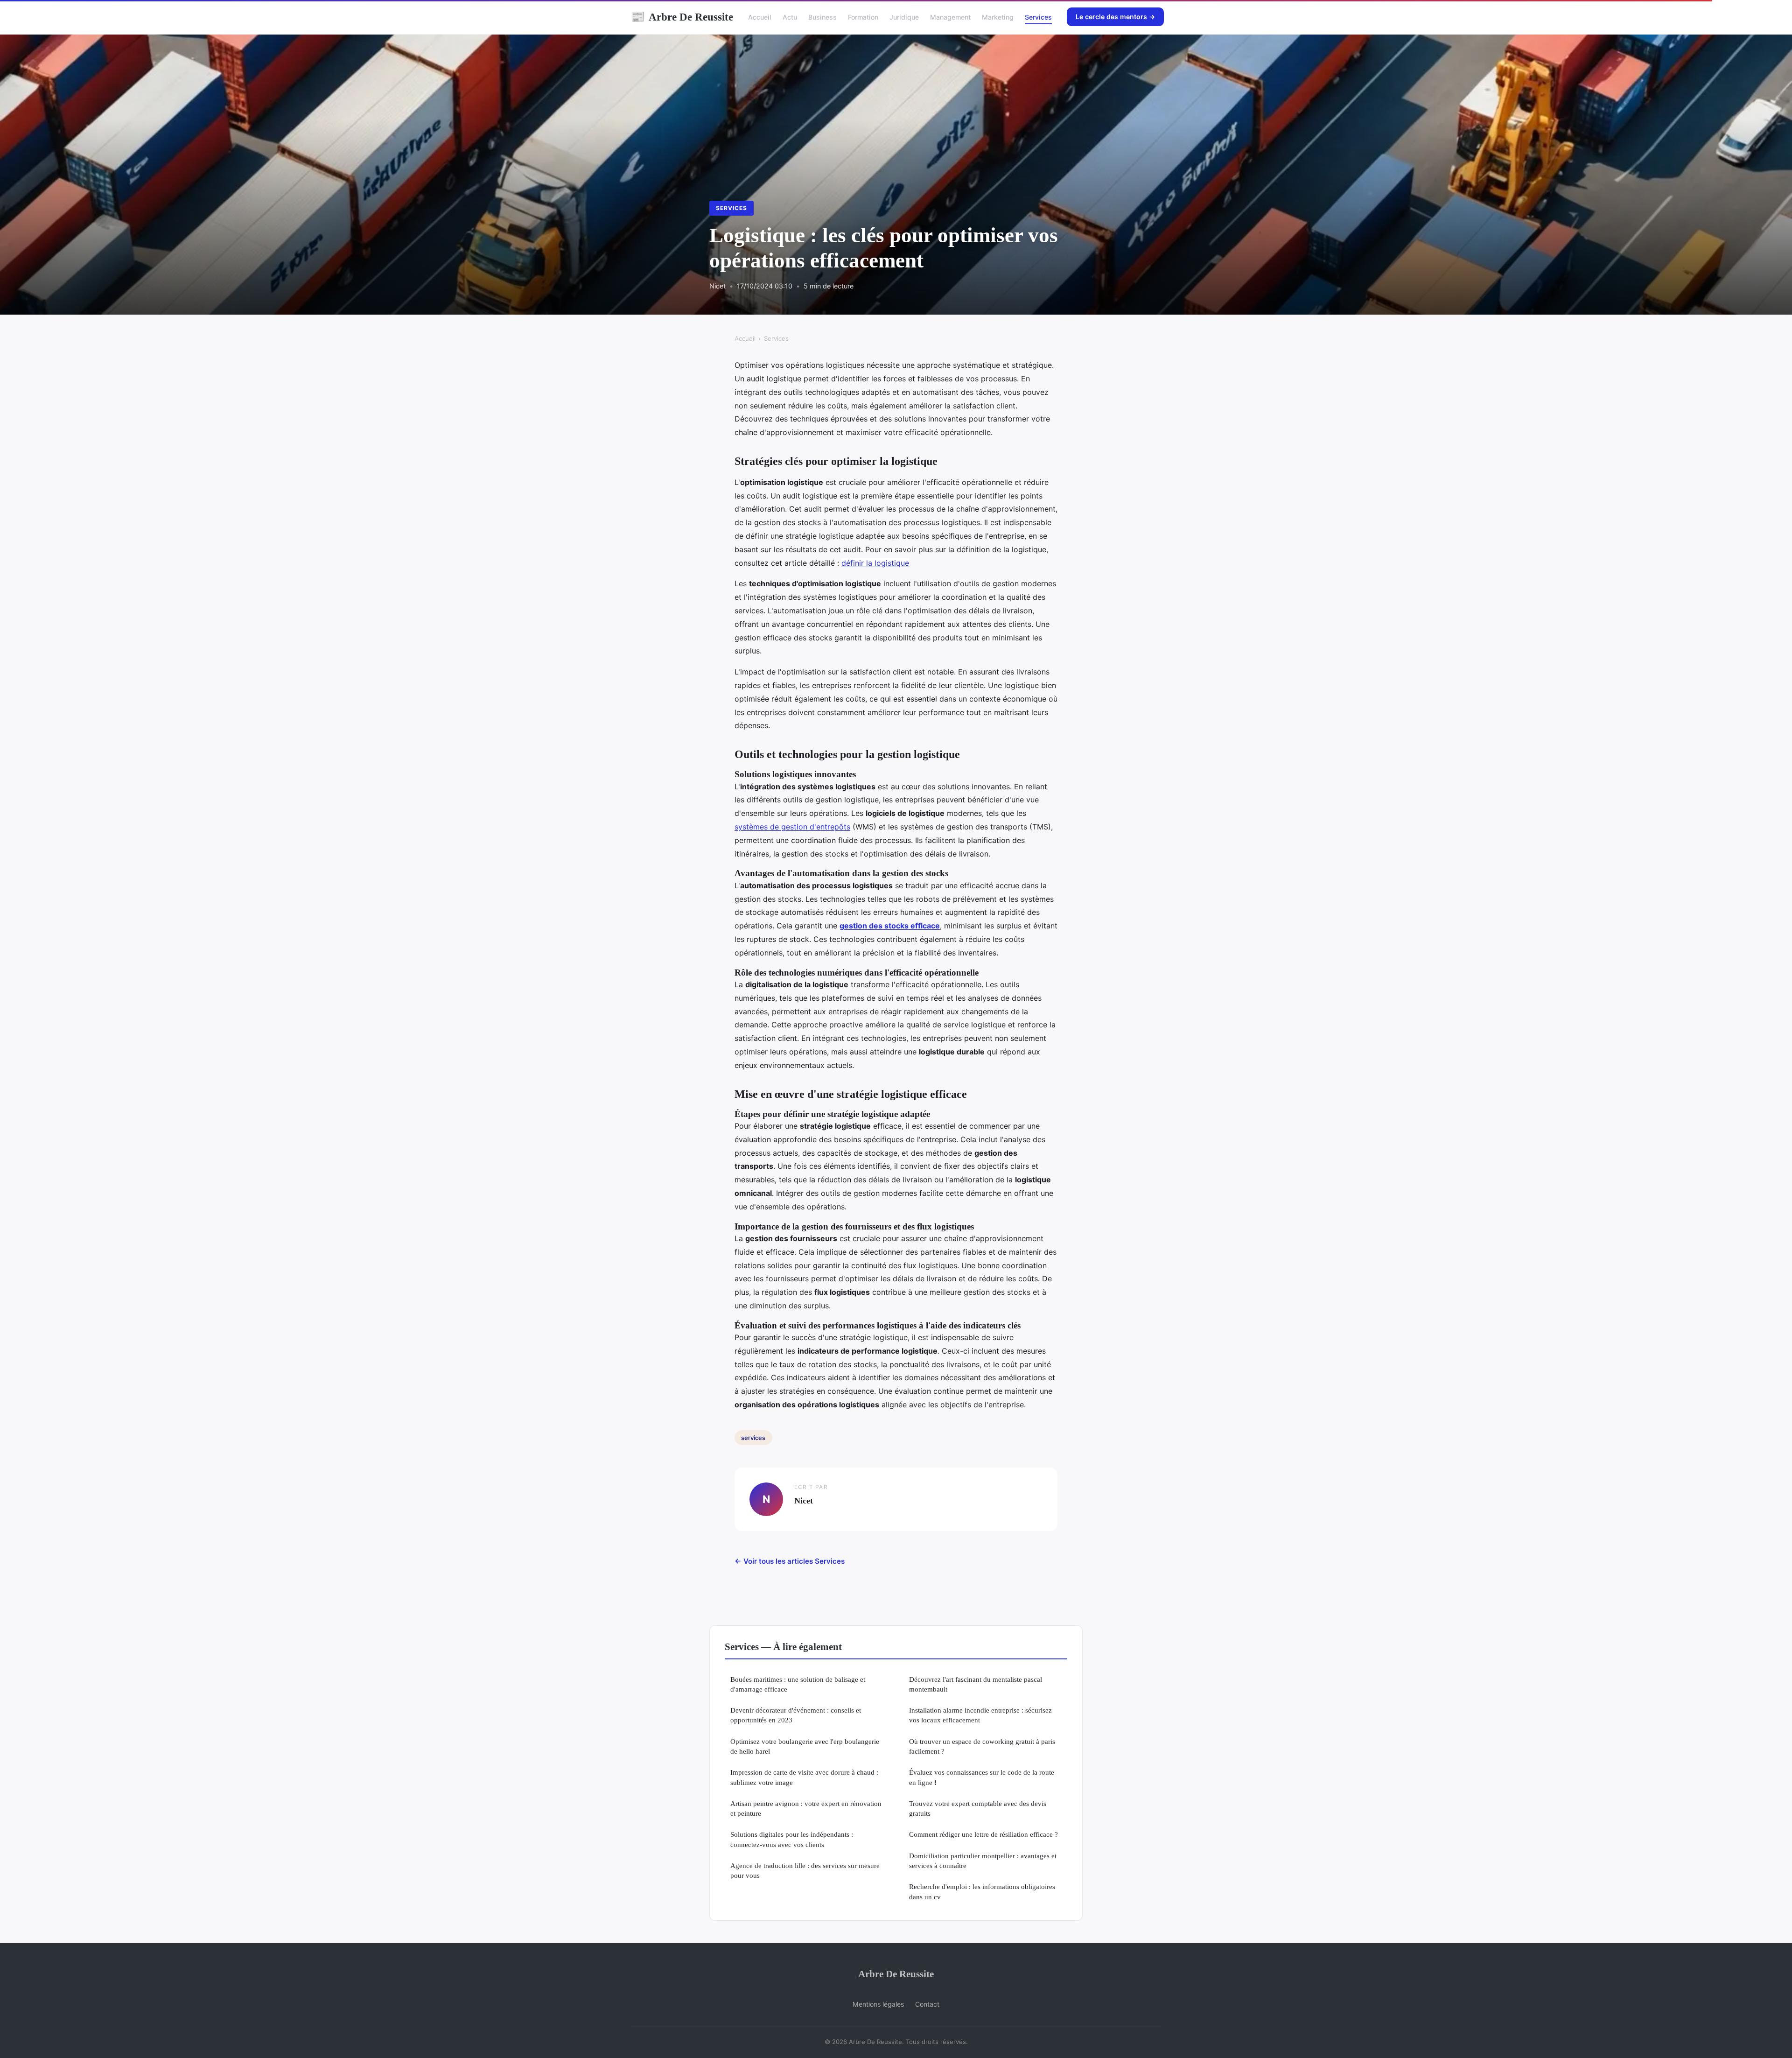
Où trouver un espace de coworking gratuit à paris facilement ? (982, 1746)
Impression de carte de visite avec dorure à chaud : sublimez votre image (804, 1777)
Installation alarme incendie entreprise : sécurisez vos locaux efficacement (980, 1715)
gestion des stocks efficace (890, 926)
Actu (790, 17)
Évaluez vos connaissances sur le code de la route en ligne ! (982, 1777)
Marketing (998, 17)
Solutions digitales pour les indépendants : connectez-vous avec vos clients (792, 1839)
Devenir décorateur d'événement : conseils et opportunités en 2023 (796, 1715)
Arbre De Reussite (682, 17)
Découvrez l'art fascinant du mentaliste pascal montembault (976, 1684)
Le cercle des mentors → (1115, 17)
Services (1038, 17)
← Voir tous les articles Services (790, 1561)
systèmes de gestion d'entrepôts (792, 827)
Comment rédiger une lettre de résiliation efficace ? (983, 1834)
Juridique (904, 17)
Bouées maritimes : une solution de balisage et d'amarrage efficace (798, 1684)
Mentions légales (878, 2004)
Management (950, 17)
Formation (863, 17)
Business (822, 17)
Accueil (760, 17)
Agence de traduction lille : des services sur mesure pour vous (805, 1870)
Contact (927, 2004)
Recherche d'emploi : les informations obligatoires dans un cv (982, 1891)
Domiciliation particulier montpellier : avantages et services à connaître (983, 1861)
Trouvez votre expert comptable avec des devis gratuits (978, 1808)
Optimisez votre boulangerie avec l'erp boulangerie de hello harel (805, 1746)
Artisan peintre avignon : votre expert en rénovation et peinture (806, 1808)
